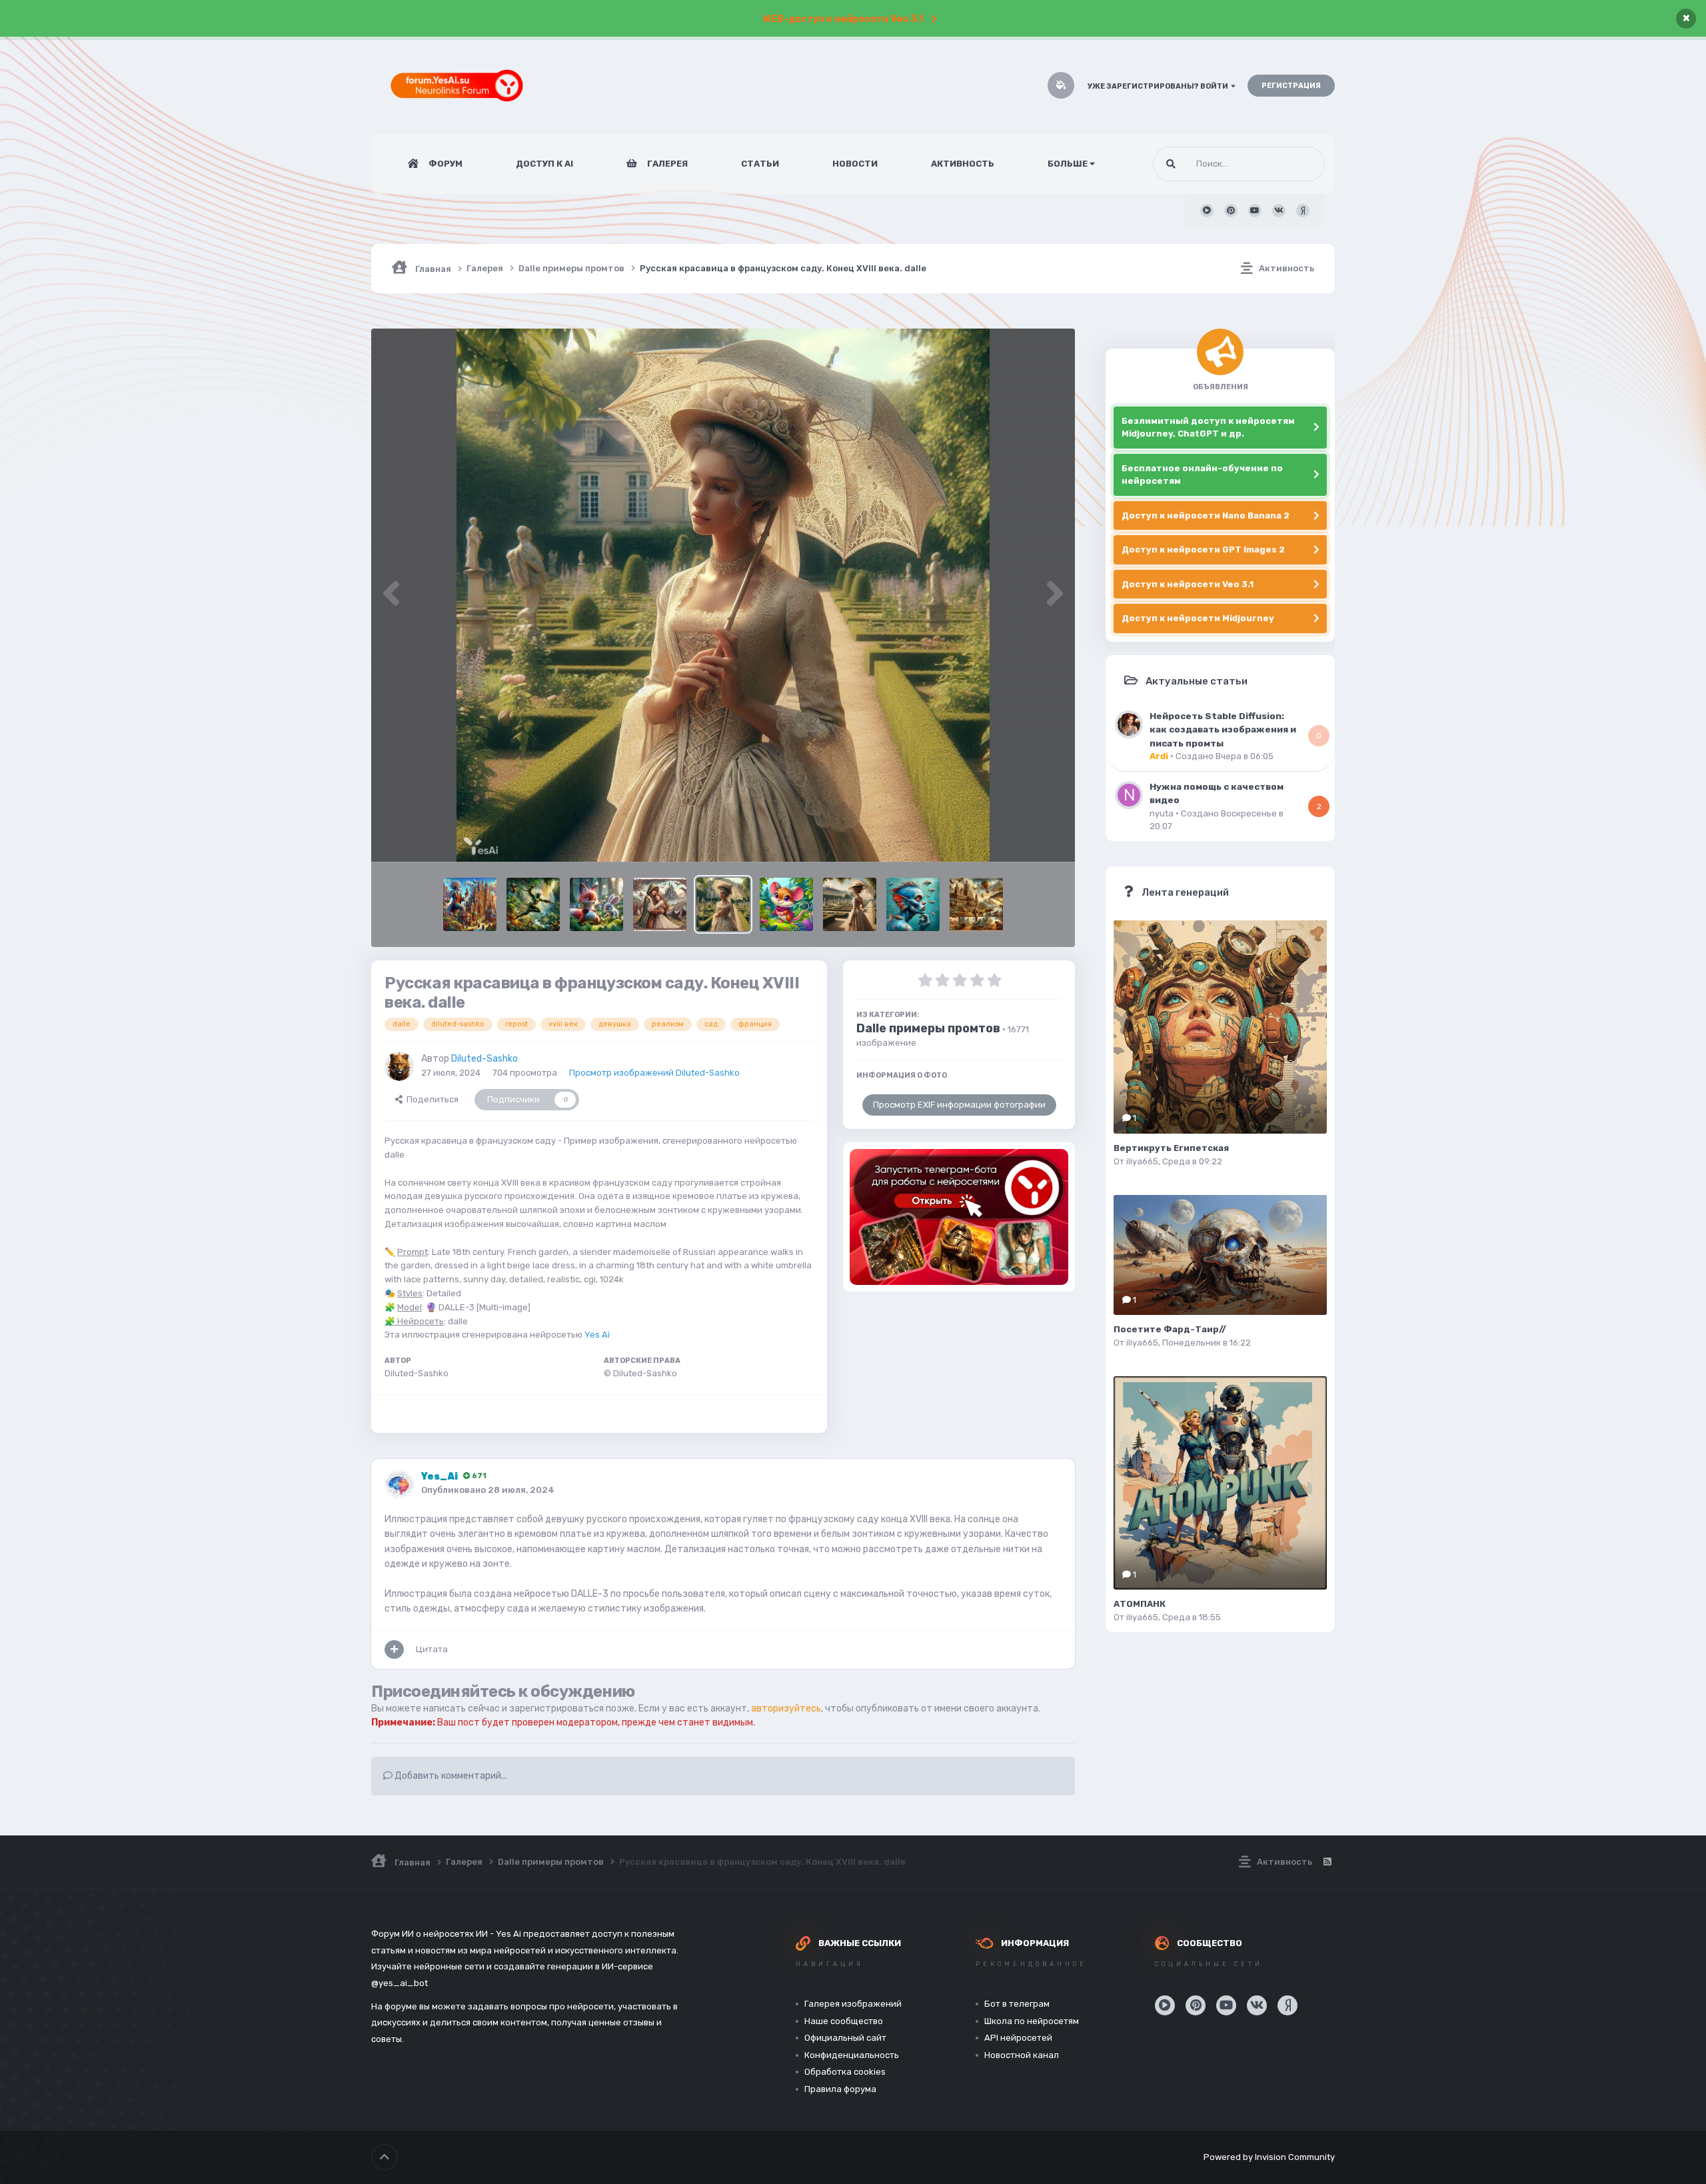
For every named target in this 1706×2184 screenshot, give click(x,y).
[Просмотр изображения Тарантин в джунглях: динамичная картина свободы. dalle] (533, 904)
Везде (1295, 164)
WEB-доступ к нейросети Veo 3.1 (843, 19)
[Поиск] (1171, 164)
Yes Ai (597, 1335)
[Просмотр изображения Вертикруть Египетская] (1220, 1027)
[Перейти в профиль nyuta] (1129, 795)
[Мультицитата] (394, 1649)
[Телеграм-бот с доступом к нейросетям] (959, 1217)
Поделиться (430, 1099)
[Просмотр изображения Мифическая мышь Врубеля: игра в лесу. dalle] (786, 904)
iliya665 (1142, 1161)
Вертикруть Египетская (1171, 1148)
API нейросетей (1018, 2038)
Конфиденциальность (852, 2055)
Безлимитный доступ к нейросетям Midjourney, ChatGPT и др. (1208, 428)
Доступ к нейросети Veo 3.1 (1188, 584)
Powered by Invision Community (1269, 2157)
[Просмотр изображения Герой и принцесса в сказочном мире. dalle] (660, 904)
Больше (1068, 164)
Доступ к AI (544, 164)
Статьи (760, 164)
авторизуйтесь (786, 1708)
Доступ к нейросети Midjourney (1198, 618)
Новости (855, 164)
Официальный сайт (845, 2038)
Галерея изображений (853, 2004)
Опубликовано (488, 1490)
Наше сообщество (844, 2021)
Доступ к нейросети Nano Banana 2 (1206, 516)
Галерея (666, 164)
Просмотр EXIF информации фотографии (959, 1105)
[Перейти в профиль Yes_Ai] (399, 1484)
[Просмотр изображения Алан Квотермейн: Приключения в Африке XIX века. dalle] (976, 904)
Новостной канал (1022, 2055)
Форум (444, 164)
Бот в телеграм (1017, 2004)
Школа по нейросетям (1032, 2021)
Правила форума (840, 2089)
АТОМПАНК (1140, 1604)
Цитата (432, 1649)
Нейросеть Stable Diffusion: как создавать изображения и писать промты (1223, 729)
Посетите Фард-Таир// (1170, 1329)
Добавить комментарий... (450, 1776)
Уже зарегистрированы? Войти (1159, 86)
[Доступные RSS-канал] (1327, 1862)
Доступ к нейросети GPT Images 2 (1203, 549)
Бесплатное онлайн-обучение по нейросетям (1202, 475)
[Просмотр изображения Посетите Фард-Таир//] (1220, 1255)
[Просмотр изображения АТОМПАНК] (1220, 1483)
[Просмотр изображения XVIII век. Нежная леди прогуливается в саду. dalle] (850, 904)
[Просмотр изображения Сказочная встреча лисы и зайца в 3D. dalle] (596, 904)
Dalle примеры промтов (928, 1028)
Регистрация (1291, 86)
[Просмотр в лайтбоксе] (723, 595)
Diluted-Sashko (484, 1059)
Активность (963, 164)
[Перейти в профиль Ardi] (1129, 724)
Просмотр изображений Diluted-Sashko (654, 1073)
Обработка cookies (845, 2072)
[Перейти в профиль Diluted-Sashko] (399, 1066)
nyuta (1162, 813)
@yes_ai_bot (400, 1983)
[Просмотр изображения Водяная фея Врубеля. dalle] (913, 904)
